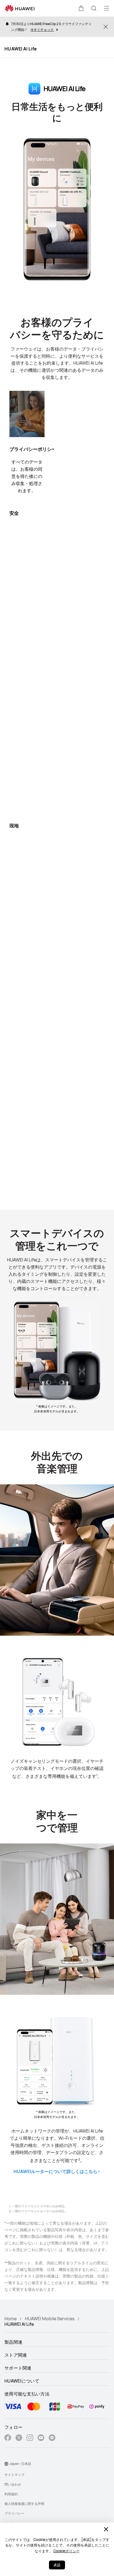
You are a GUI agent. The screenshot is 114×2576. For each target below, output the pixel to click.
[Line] (52, 2438)
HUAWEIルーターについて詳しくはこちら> (57, 2171)
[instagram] (30, 2438)
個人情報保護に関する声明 (24, 2504)
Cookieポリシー (67, 2551)
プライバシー (14, 2513)
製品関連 (13, 2342)
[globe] (6, 2464)
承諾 (57, 2565)
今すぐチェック (42, 30)
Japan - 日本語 (20, 2464)
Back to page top (95, 2512)
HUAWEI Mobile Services (50, 2319)
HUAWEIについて (22, 2381)
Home (11, 2319)
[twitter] (19, 2438)
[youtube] (41, 2438)
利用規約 (11, 2494)
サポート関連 (18, 2368)
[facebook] (8, 2438)
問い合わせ (13, 2484)
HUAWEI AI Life (21, 49)
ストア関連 (16, 2355)
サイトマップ (14, 2475)
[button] (81, 8)
